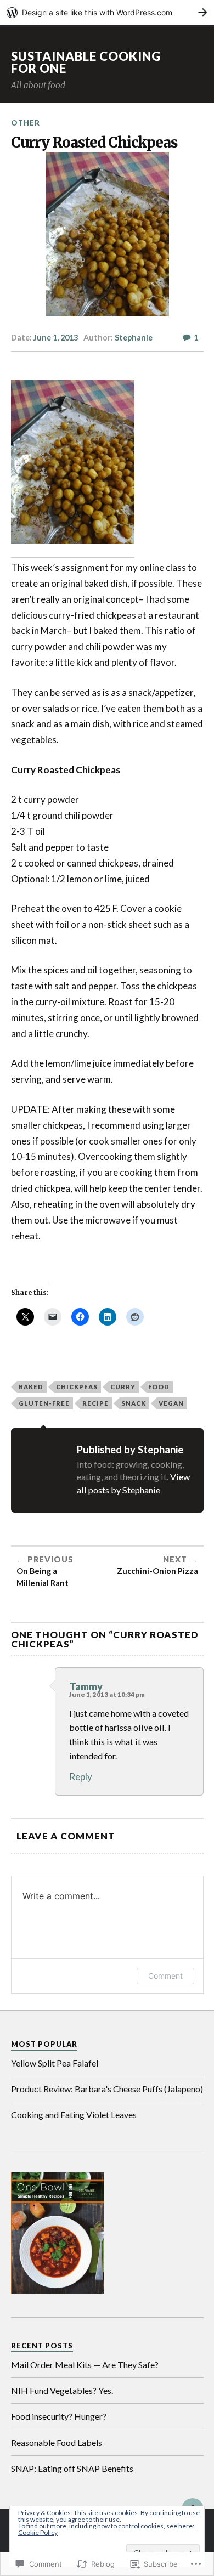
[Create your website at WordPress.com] (107, 12)
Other (26, 123)
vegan (171, 1403)
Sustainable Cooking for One (86, 62)
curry (123, 1387)
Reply (81, 1777)
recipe (95, 1403)
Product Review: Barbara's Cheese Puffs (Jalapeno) (107, 2089)
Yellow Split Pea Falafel (55, 2063)
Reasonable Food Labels (57, 2442)
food (159, 1387)
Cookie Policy (38, 2532)
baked (31, 1387)
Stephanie (134, 338)
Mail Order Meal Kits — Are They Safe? (85, 2365)
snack (134, 1403)
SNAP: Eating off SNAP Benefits (72, 2468)
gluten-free (44, 1403)
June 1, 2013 (56, 338)
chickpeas (77, 1387)
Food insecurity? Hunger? (59, 2416)
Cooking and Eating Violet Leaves (74, 2114)
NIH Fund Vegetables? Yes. (62, 2390)
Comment (165, 1976)
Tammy (86, 1686)
